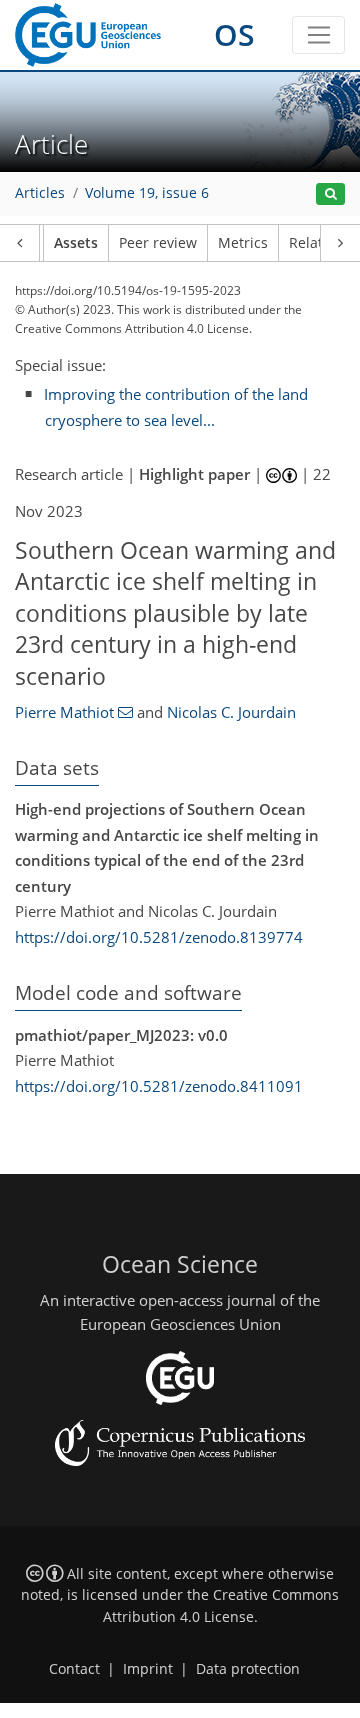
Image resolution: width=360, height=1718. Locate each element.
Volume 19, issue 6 (147, 193)
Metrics (243, 243)
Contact (74, 1669)
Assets (76, 243)
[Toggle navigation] (318, 35)
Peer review (158, 243)
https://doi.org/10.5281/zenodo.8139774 (159, 937)
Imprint (148, 1669)
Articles (40, 193)
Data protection (248, 1669)
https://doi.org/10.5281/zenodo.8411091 (159, 1086)
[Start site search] (330, 194)
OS (234, 34)
